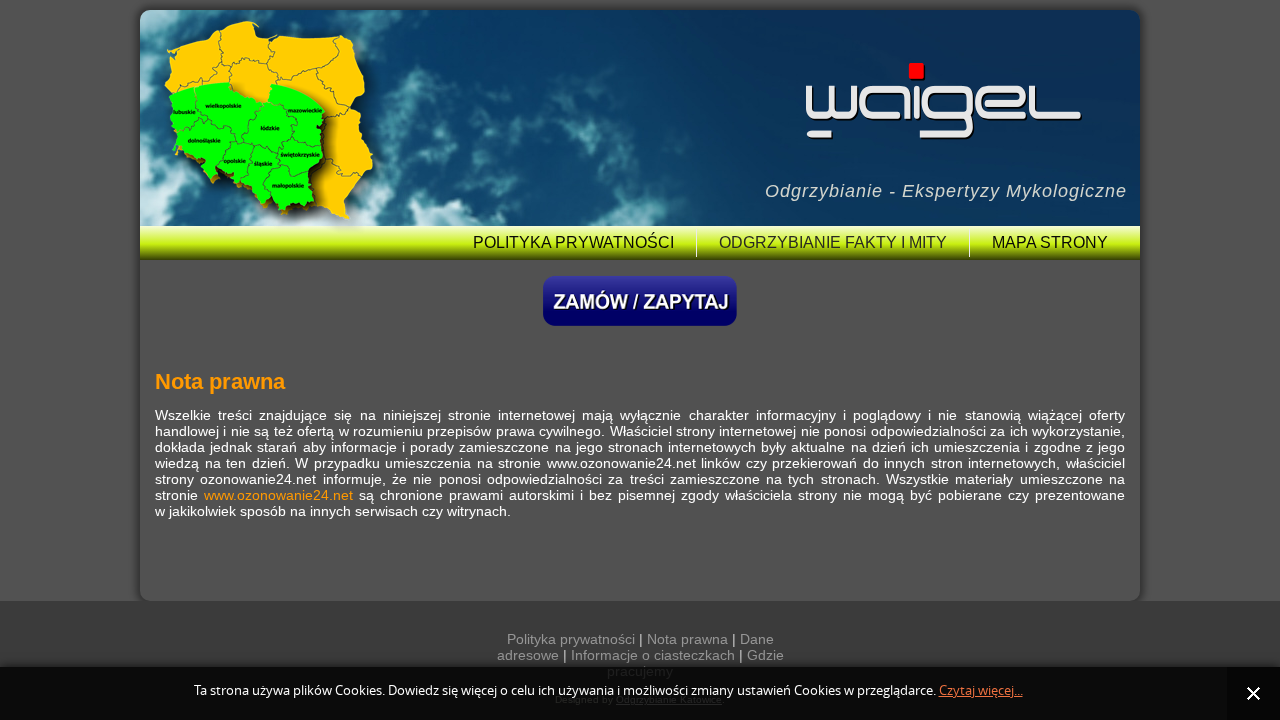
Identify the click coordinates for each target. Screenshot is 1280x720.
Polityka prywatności (571, 639)
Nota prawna (687, 639)
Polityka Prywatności (573, 242)
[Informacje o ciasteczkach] (745, 655)
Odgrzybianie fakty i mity (833, 242)
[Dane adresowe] (569, 655)
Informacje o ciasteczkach (653, 655)
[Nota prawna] (738, 639)
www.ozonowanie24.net (278, 495)
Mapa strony (1050, 242)
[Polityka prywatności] (645, 639)
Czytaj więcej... (981, 690)
